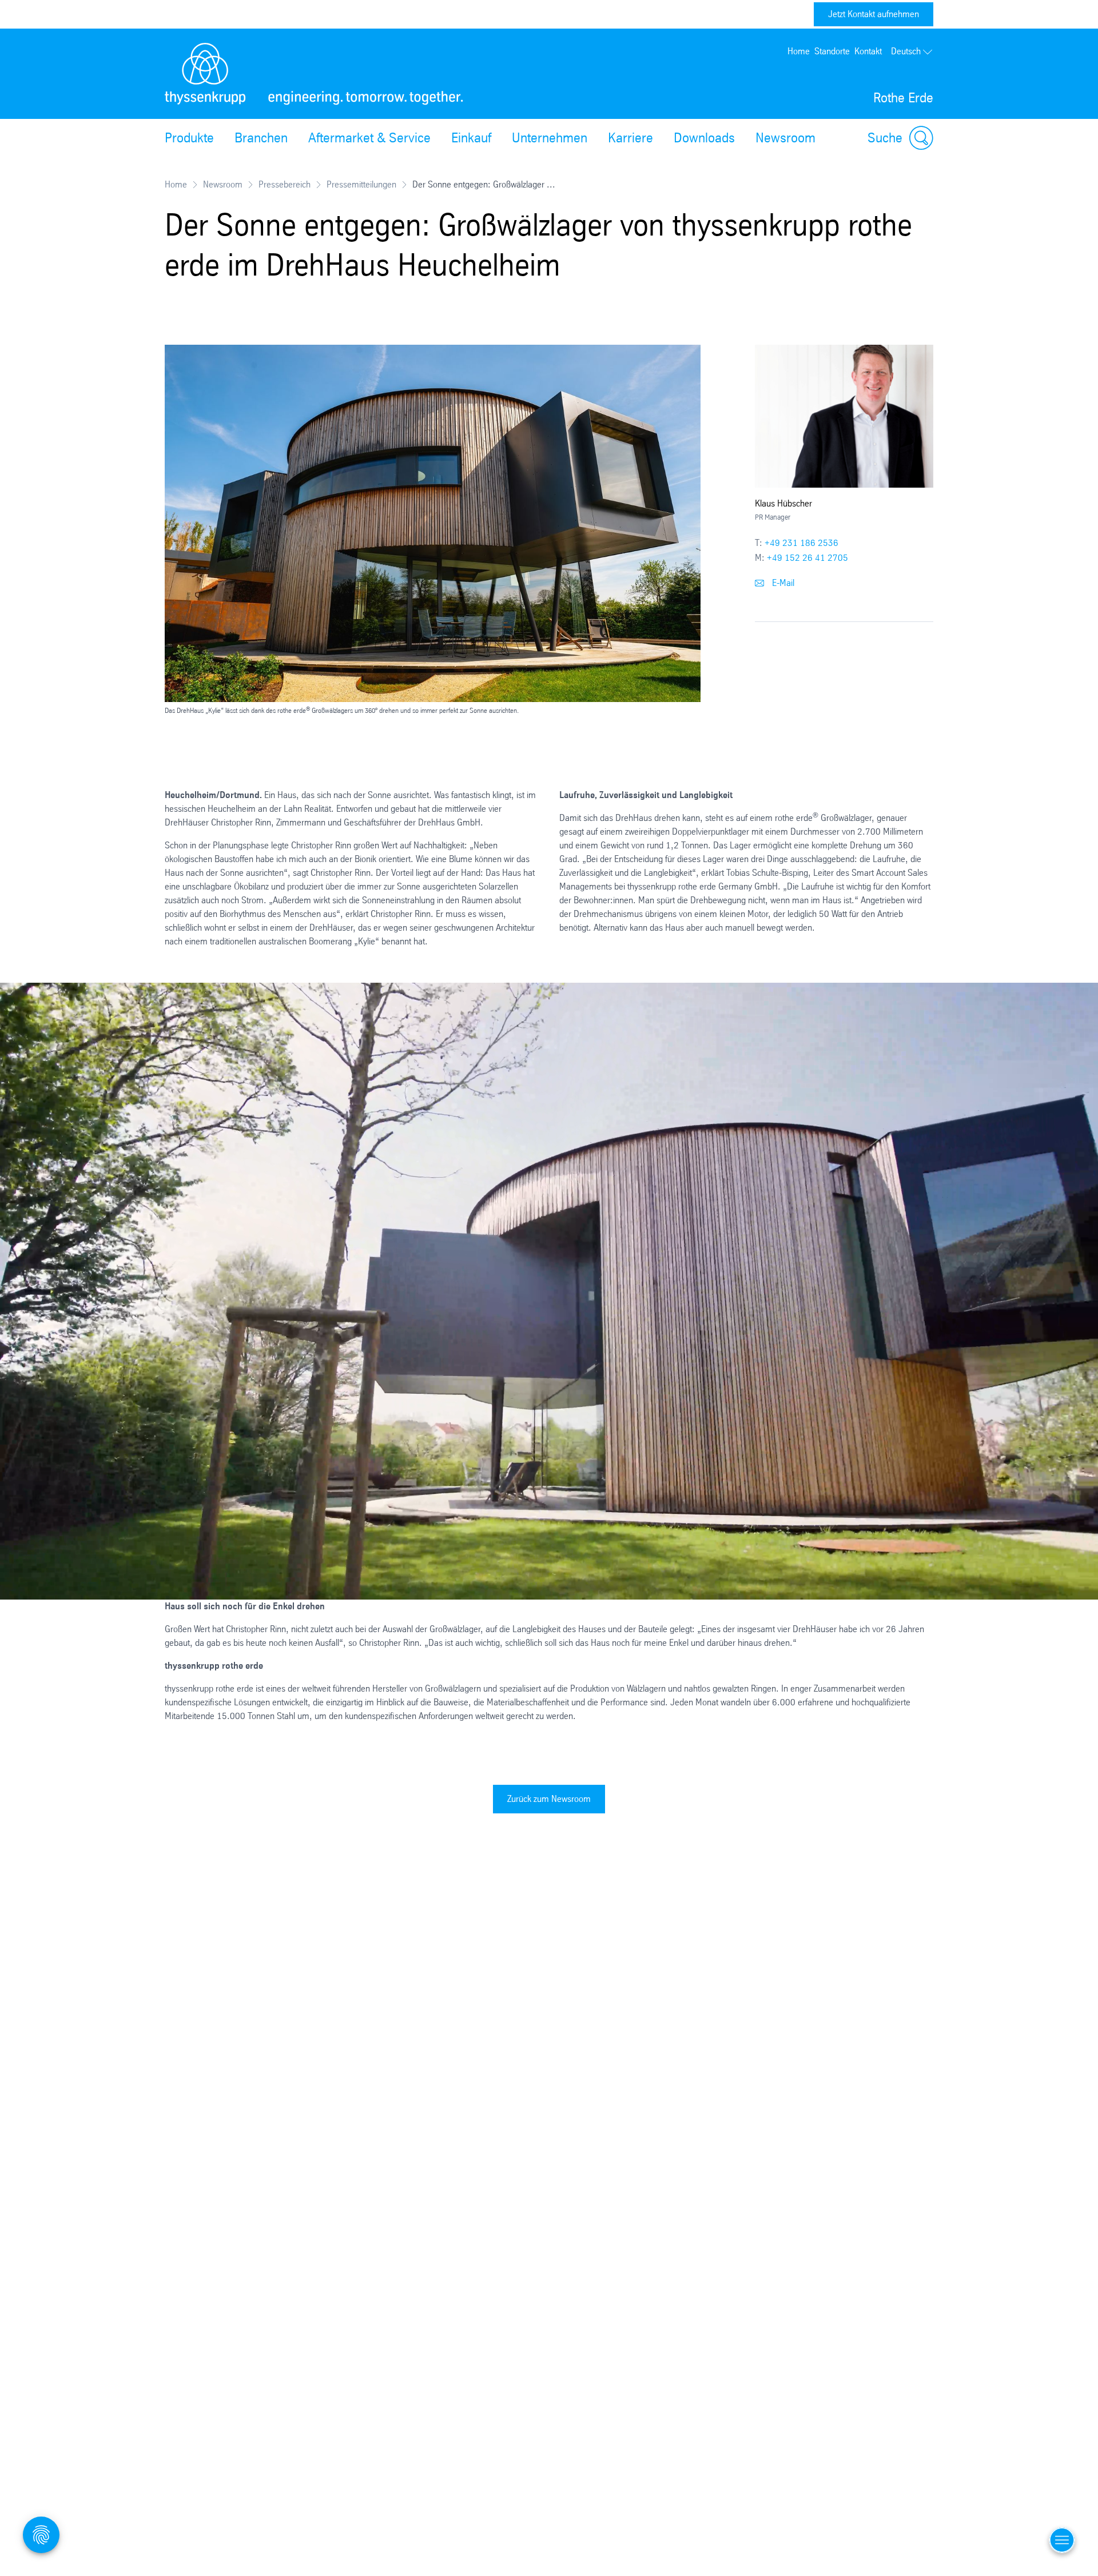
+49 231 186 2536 (801, 543)
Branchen (261, 138)
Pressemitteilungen (361, 184)
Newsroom (785, 138)
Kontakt (868, 51)
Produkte (189, 138)
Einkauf (471, 138)
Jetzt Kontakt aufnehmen (874, 14)
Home (799, 51)
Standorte (832, 51)
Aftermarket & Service (369, 138)
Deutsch (906, 51)
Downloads (704, 138)
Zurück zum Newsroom (549, 1799)
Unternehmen (550, 138)
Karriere (630, 138)
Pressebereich (285, 184)
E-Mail (782, 583)
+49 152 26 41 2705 (807, 558)
